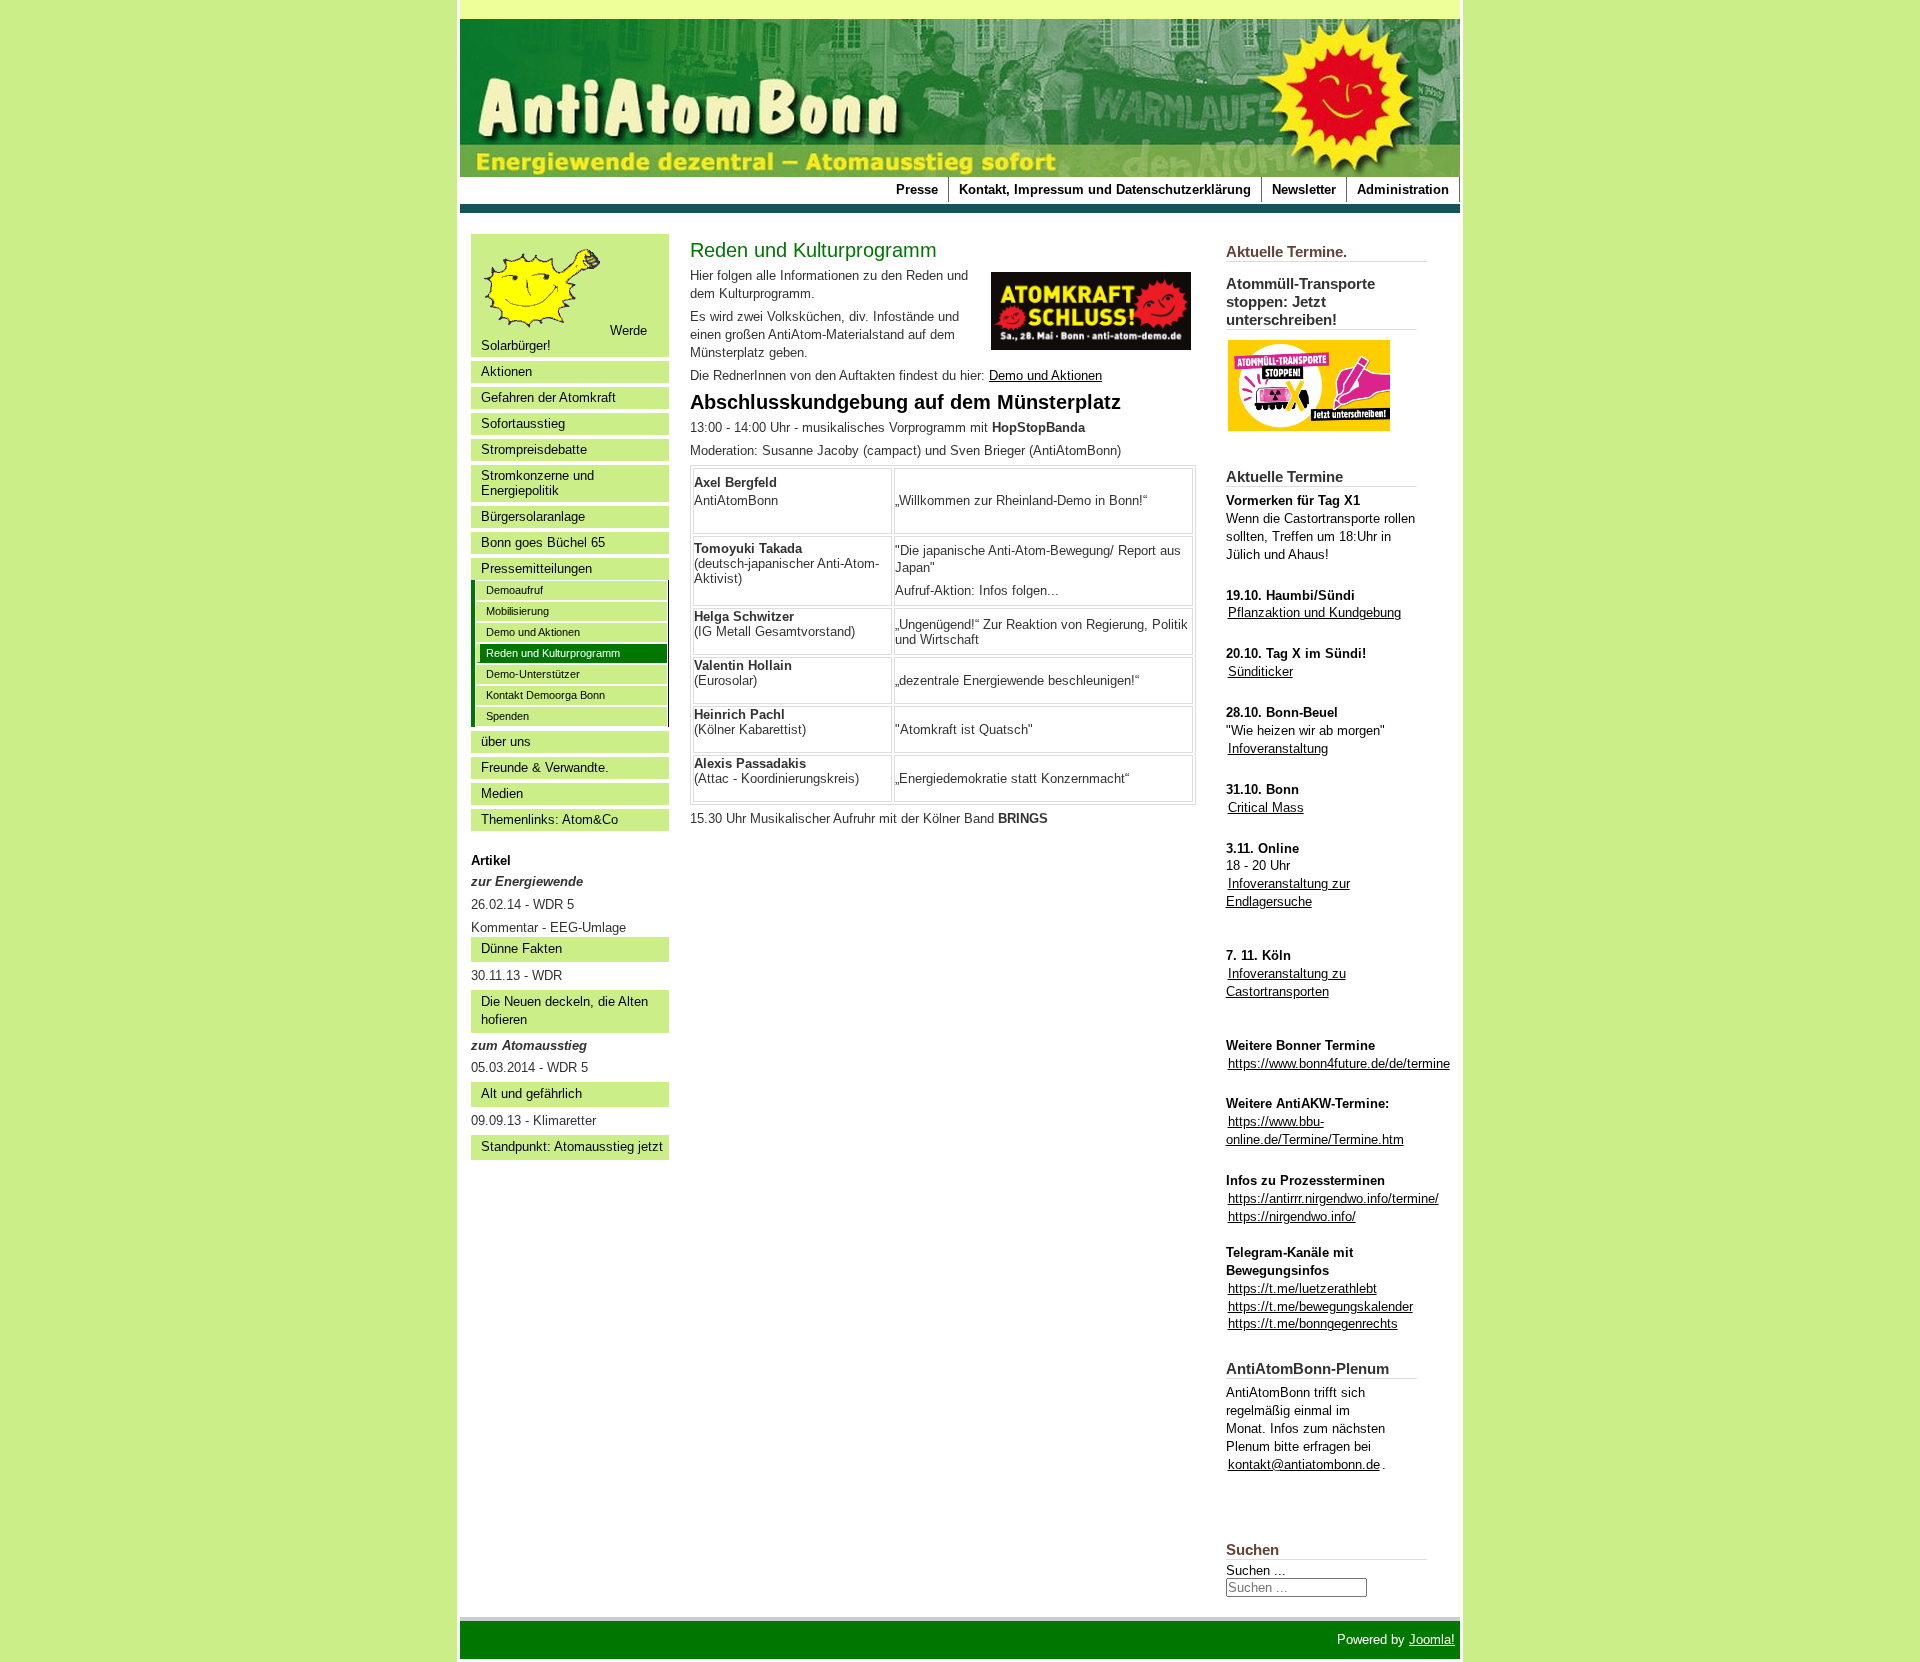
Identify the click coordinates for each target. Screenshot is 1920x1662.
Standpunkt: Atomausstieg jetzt (572, 1146)
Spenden (507, 716)
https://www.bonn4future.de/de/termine (1339, 1063)
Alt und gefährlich (531, 1093)
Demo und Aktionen (533, 632)
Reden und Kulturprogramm (553, 653)
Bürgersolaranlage (533, 516)
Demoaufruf (514, 590)
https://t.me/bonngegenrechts (1313, 1323)
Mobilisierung (517, 611)
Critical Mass (1266, 807)
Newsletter (1304, 189)
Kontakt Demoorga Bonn (545, 695)
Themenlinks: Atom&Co (549, 819)
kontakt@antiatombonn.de (1304, 1464)
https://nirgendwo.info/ (1292, 1216)
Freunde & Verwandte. (545, 767)
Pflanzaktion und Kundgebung (1314, 612)
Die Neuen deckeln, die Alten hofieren (564, 1010)
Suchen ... (1256, 1570)
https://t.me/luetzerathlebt (1302, 1288)
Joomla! (1432, 1639)
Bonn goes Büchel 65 (543, 542)
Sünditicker (1260, 671)
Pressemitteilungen (536, 568)
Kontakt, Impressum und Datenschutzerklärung (1105, 189)
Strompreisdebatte (534, 449)
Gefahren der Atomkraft (548, 397)
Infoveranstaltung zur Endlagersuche (1288, 892)
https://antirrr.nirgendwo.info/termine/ (1333, 1198)
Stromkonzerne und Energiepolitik (537, 483)
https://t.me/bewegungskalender (1320, 1306)
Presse (917, 189)
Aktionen (506, 371)
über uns (506, 741)
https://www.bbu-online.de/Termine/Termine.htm (1315, 1130)
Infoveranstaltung (1278, 748)
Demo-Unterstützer (533, 674)
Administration (1403, 189)
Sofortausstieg (523, 423)
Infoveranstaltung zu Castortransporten (1286, 982)
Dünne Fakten (521, 948)
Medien (502, 793)
